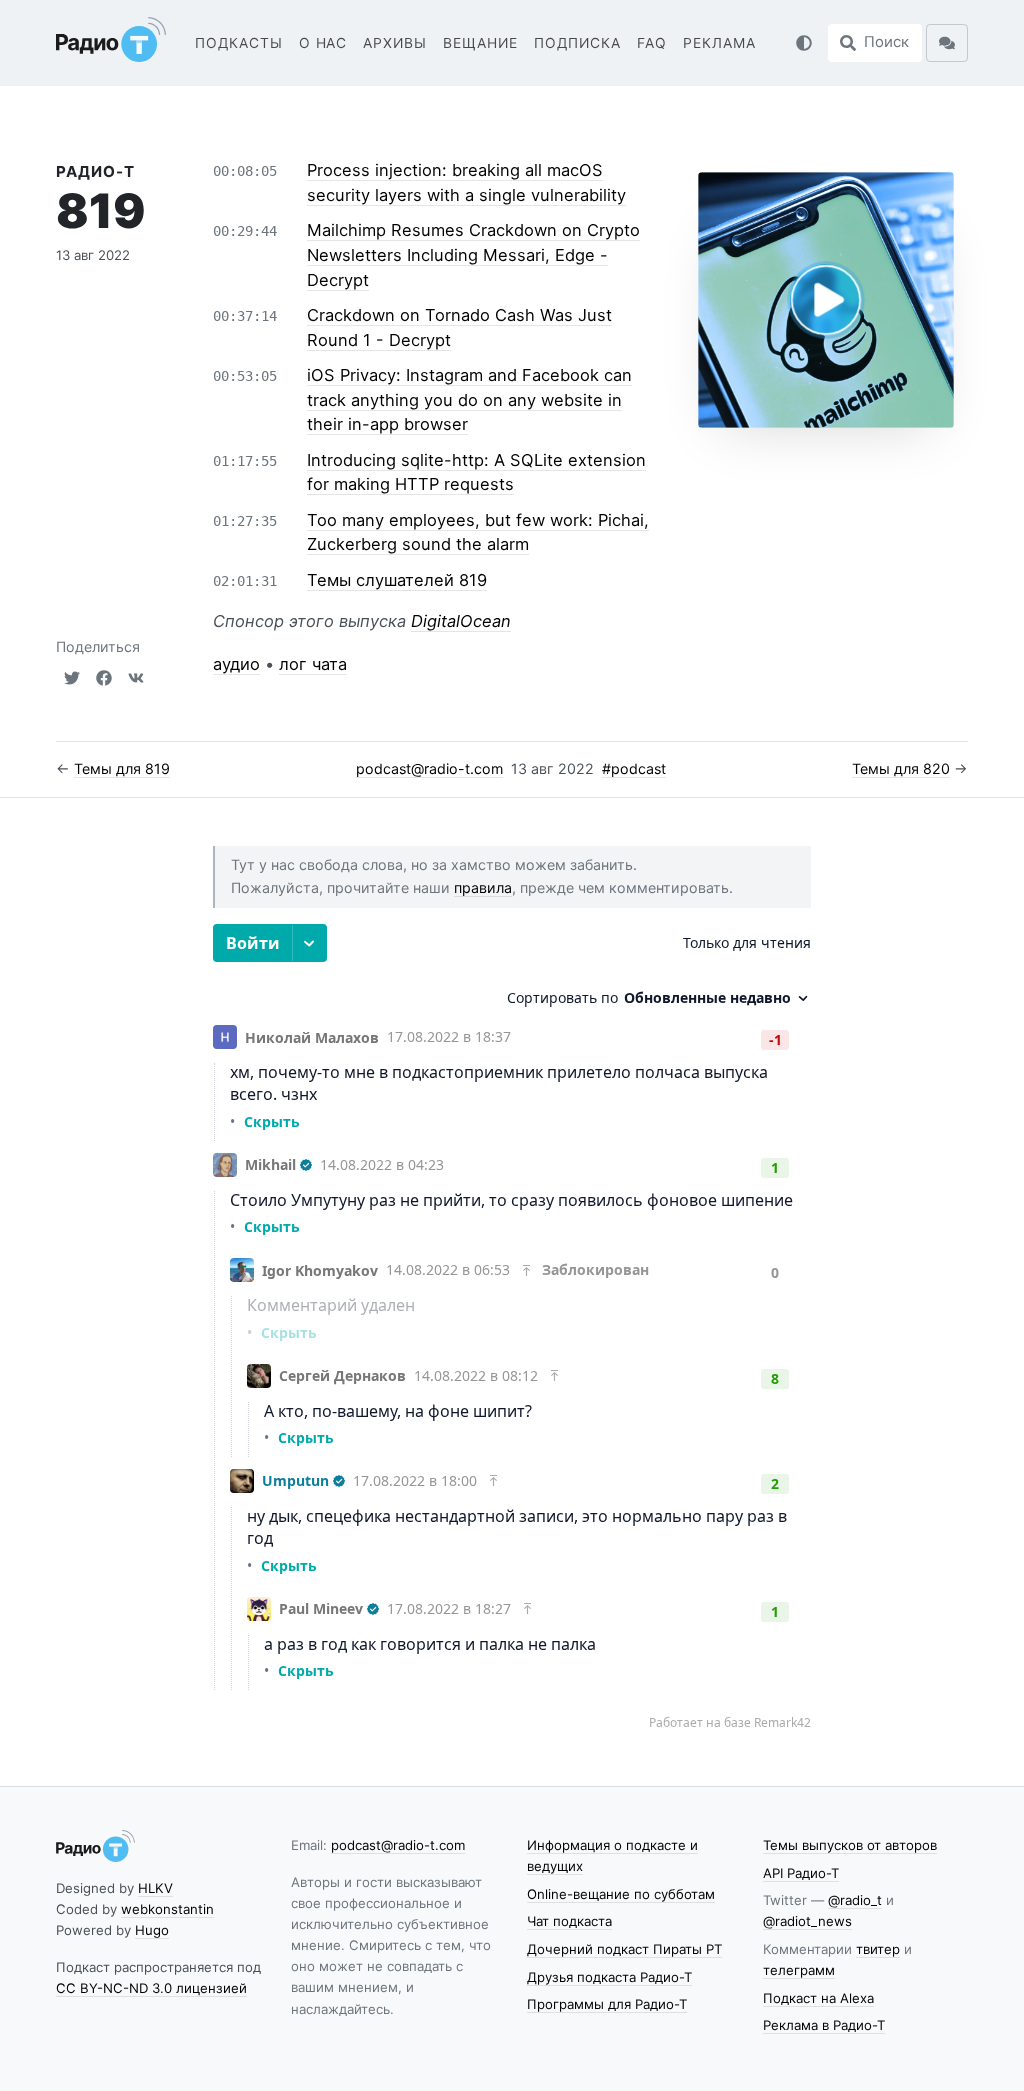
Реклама (719, 43)
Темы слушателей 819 (397, 580)
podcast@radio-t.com (429, 768)
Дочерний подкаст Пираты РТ (624, 1949)
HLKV (155, 1888)
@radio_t (855, 1900)
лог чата (313, 664)
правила (483, 887)
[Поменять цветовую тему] (804, 43)
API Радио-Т (801, 1873)
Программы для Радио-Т (607, 2004)
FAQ (652, 43)
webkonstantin (167, 1909)
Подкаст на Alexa (818, 1998)
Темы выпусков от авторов (850, 1845)
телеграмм (799, 1970)
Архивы (395, 43)
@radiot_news (807, 1921)
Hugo (152, 1930)
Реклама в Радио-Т (824, 2025)
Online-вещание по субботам (621, 1894)
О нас (323, 43)
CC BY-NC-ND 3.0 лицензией (151, 1988)
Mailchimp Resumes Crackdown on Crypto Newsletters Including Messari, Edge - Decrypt (473, 254)
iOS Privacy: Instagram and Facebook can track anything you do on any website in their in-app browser (469, 399)
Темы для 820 (901, 768)
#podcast (634, 768)
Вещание (480, 43)
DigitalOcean (461, 621)
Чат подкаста (569, 1921)
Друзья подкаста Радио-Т (609, 1977)
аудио (236, 664)
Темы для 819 (122, 768)
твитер (878, 1949)
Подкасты (239, 43)
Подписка (577, 43)
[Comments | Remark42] (512, 1327)
